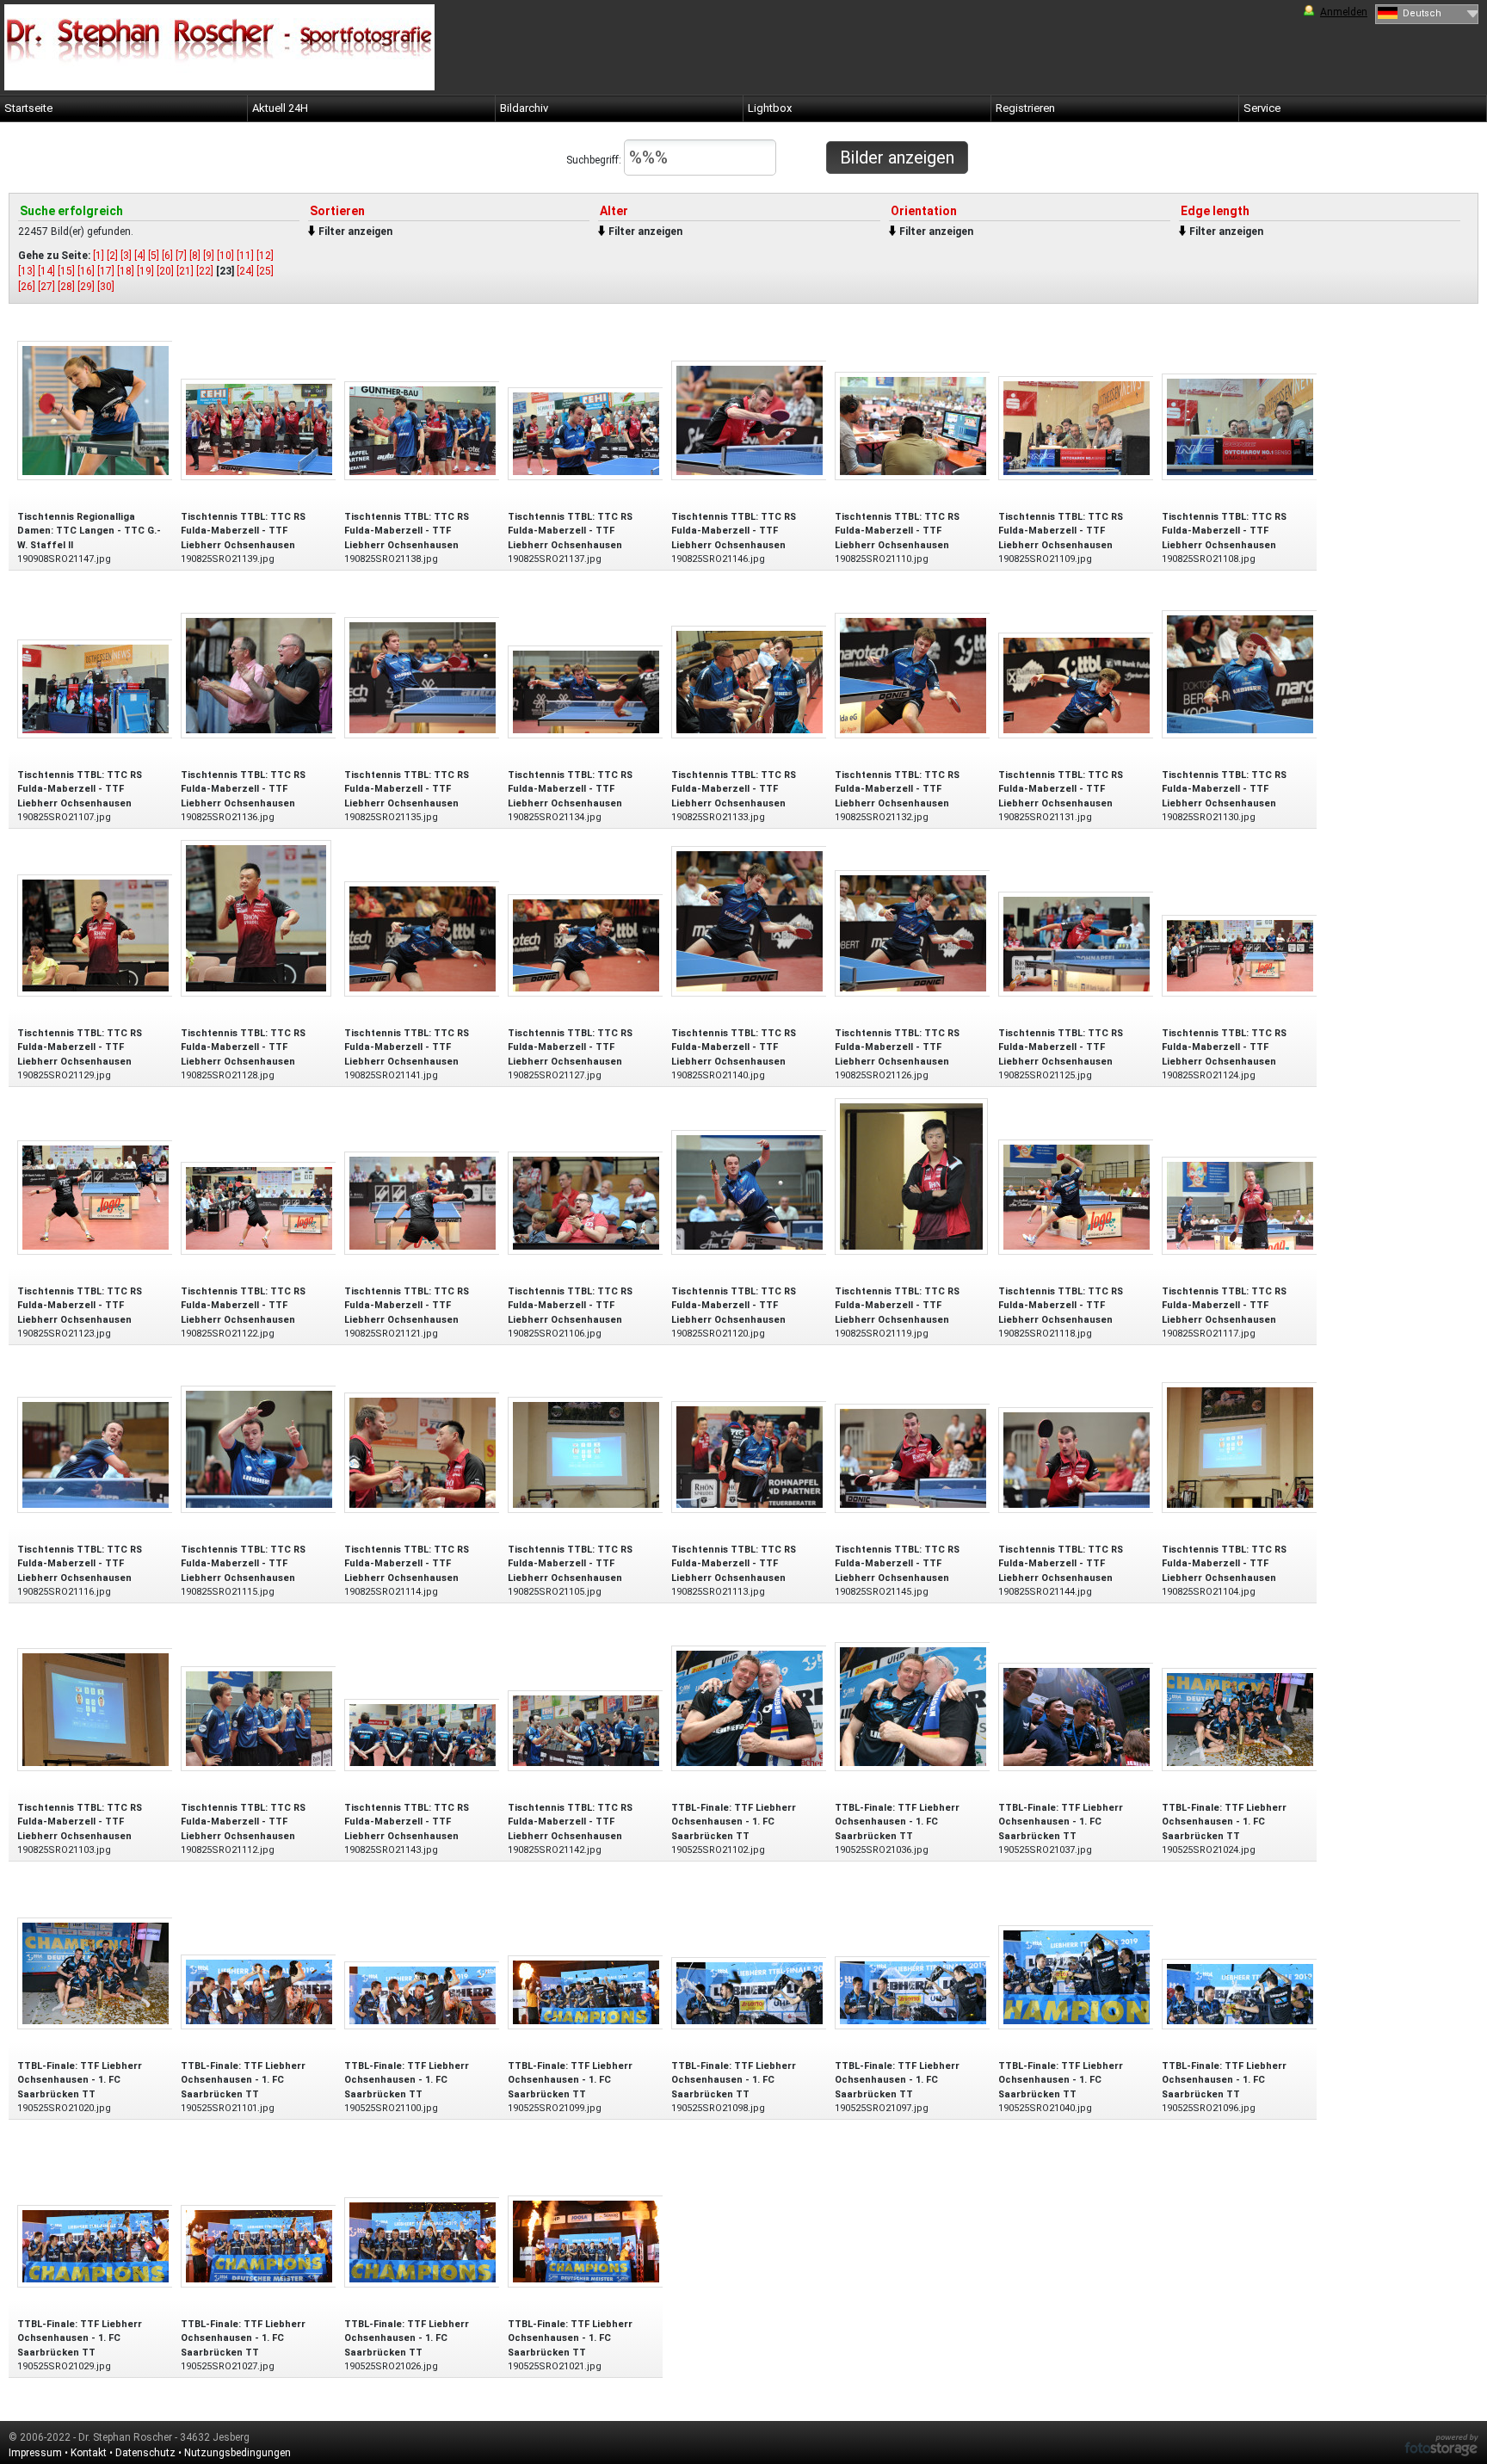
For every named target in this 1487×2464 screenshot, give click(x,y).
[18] (126, 271)
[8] (195, 256)
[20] (165, 271)
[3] (126, 256)
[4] (140, 256)
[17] (106, 271)
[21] (185, 271)
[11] (245, 256)
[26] (27, 287)
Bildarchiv (524, 108)
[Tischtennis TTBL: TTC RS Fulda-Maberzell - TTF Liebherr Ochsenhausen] (259, 428)
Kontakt (89, 2453)
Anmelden (1344, 12)
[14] (46, 271)
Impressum (35, 2453)
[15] (66, 271)
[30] (106, 287)
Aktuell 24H (280, 108)
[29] (86, 287)
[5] (154, 256)
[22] (205, 271)
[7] (181, 256)
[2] (112, 256)
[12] (265, 256)
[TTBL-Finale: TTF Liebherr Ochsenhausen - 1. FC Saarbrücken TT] (750, 1707)
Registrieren (1025, 108)
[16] (86, 271)
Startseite (28, 108)
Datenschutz (145, 2453)
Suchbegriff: (595, 160)
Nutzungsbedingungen (238, 2453)
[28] (66, 287)
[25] (265, 271)
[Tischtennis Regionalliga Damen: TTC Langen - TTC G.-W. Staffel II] (96, 409)
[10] (225, 256)
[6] (167, 256)
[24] (245, 271)
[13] (27, 271)
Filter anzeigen (355, 232)
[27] (46, 287)
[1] (99, 256)
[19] (145, 271)
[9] (209, 256)
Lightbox (770, 108)
